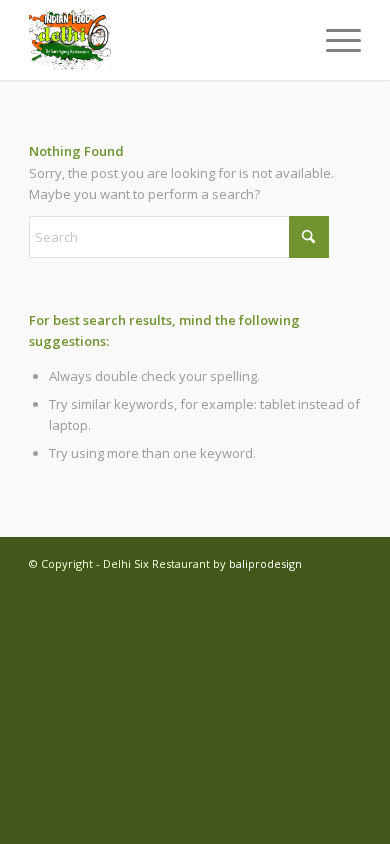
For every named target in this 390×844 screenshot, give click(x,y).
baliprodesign (265, 563)
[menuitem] (333, 40)
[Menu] (333, 40)
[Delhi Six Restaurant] (161, 40)
